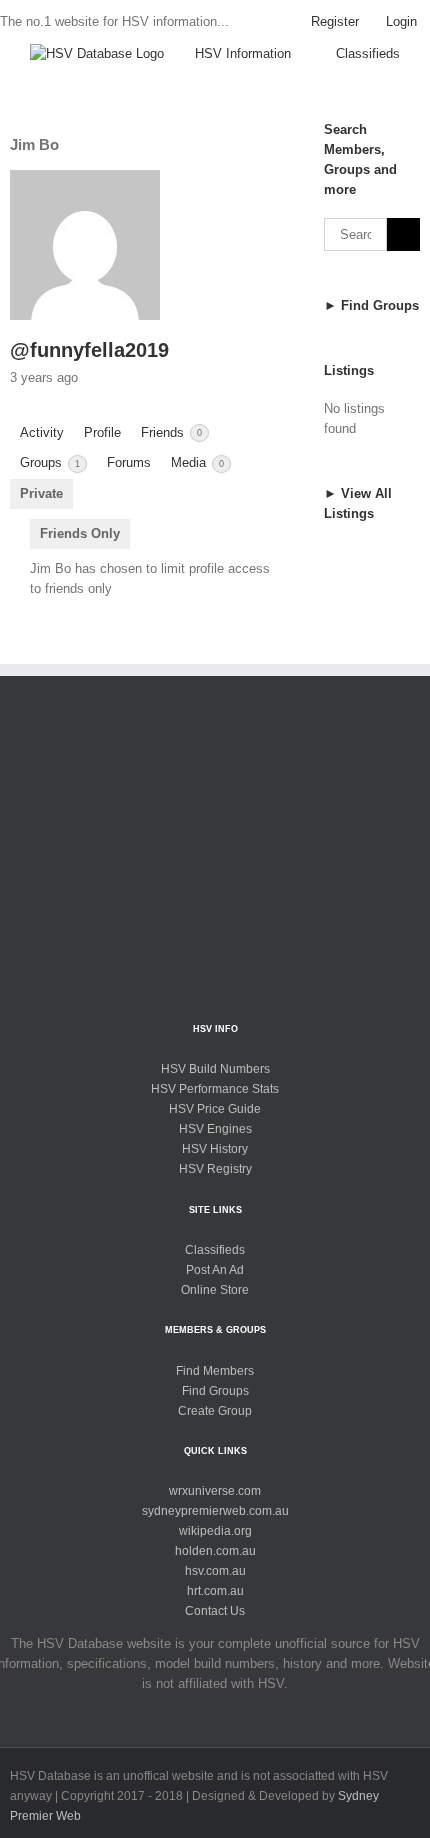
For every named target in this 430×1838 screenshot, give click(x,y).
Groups (50, 462)
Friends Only (80, 533)
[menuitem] (335, 22)
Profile (102, 432)
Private (41, 493)
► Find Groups (371, 305)
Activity (42, 432)
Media (197, 462)
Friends (171, 432)
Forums (129, 462)
